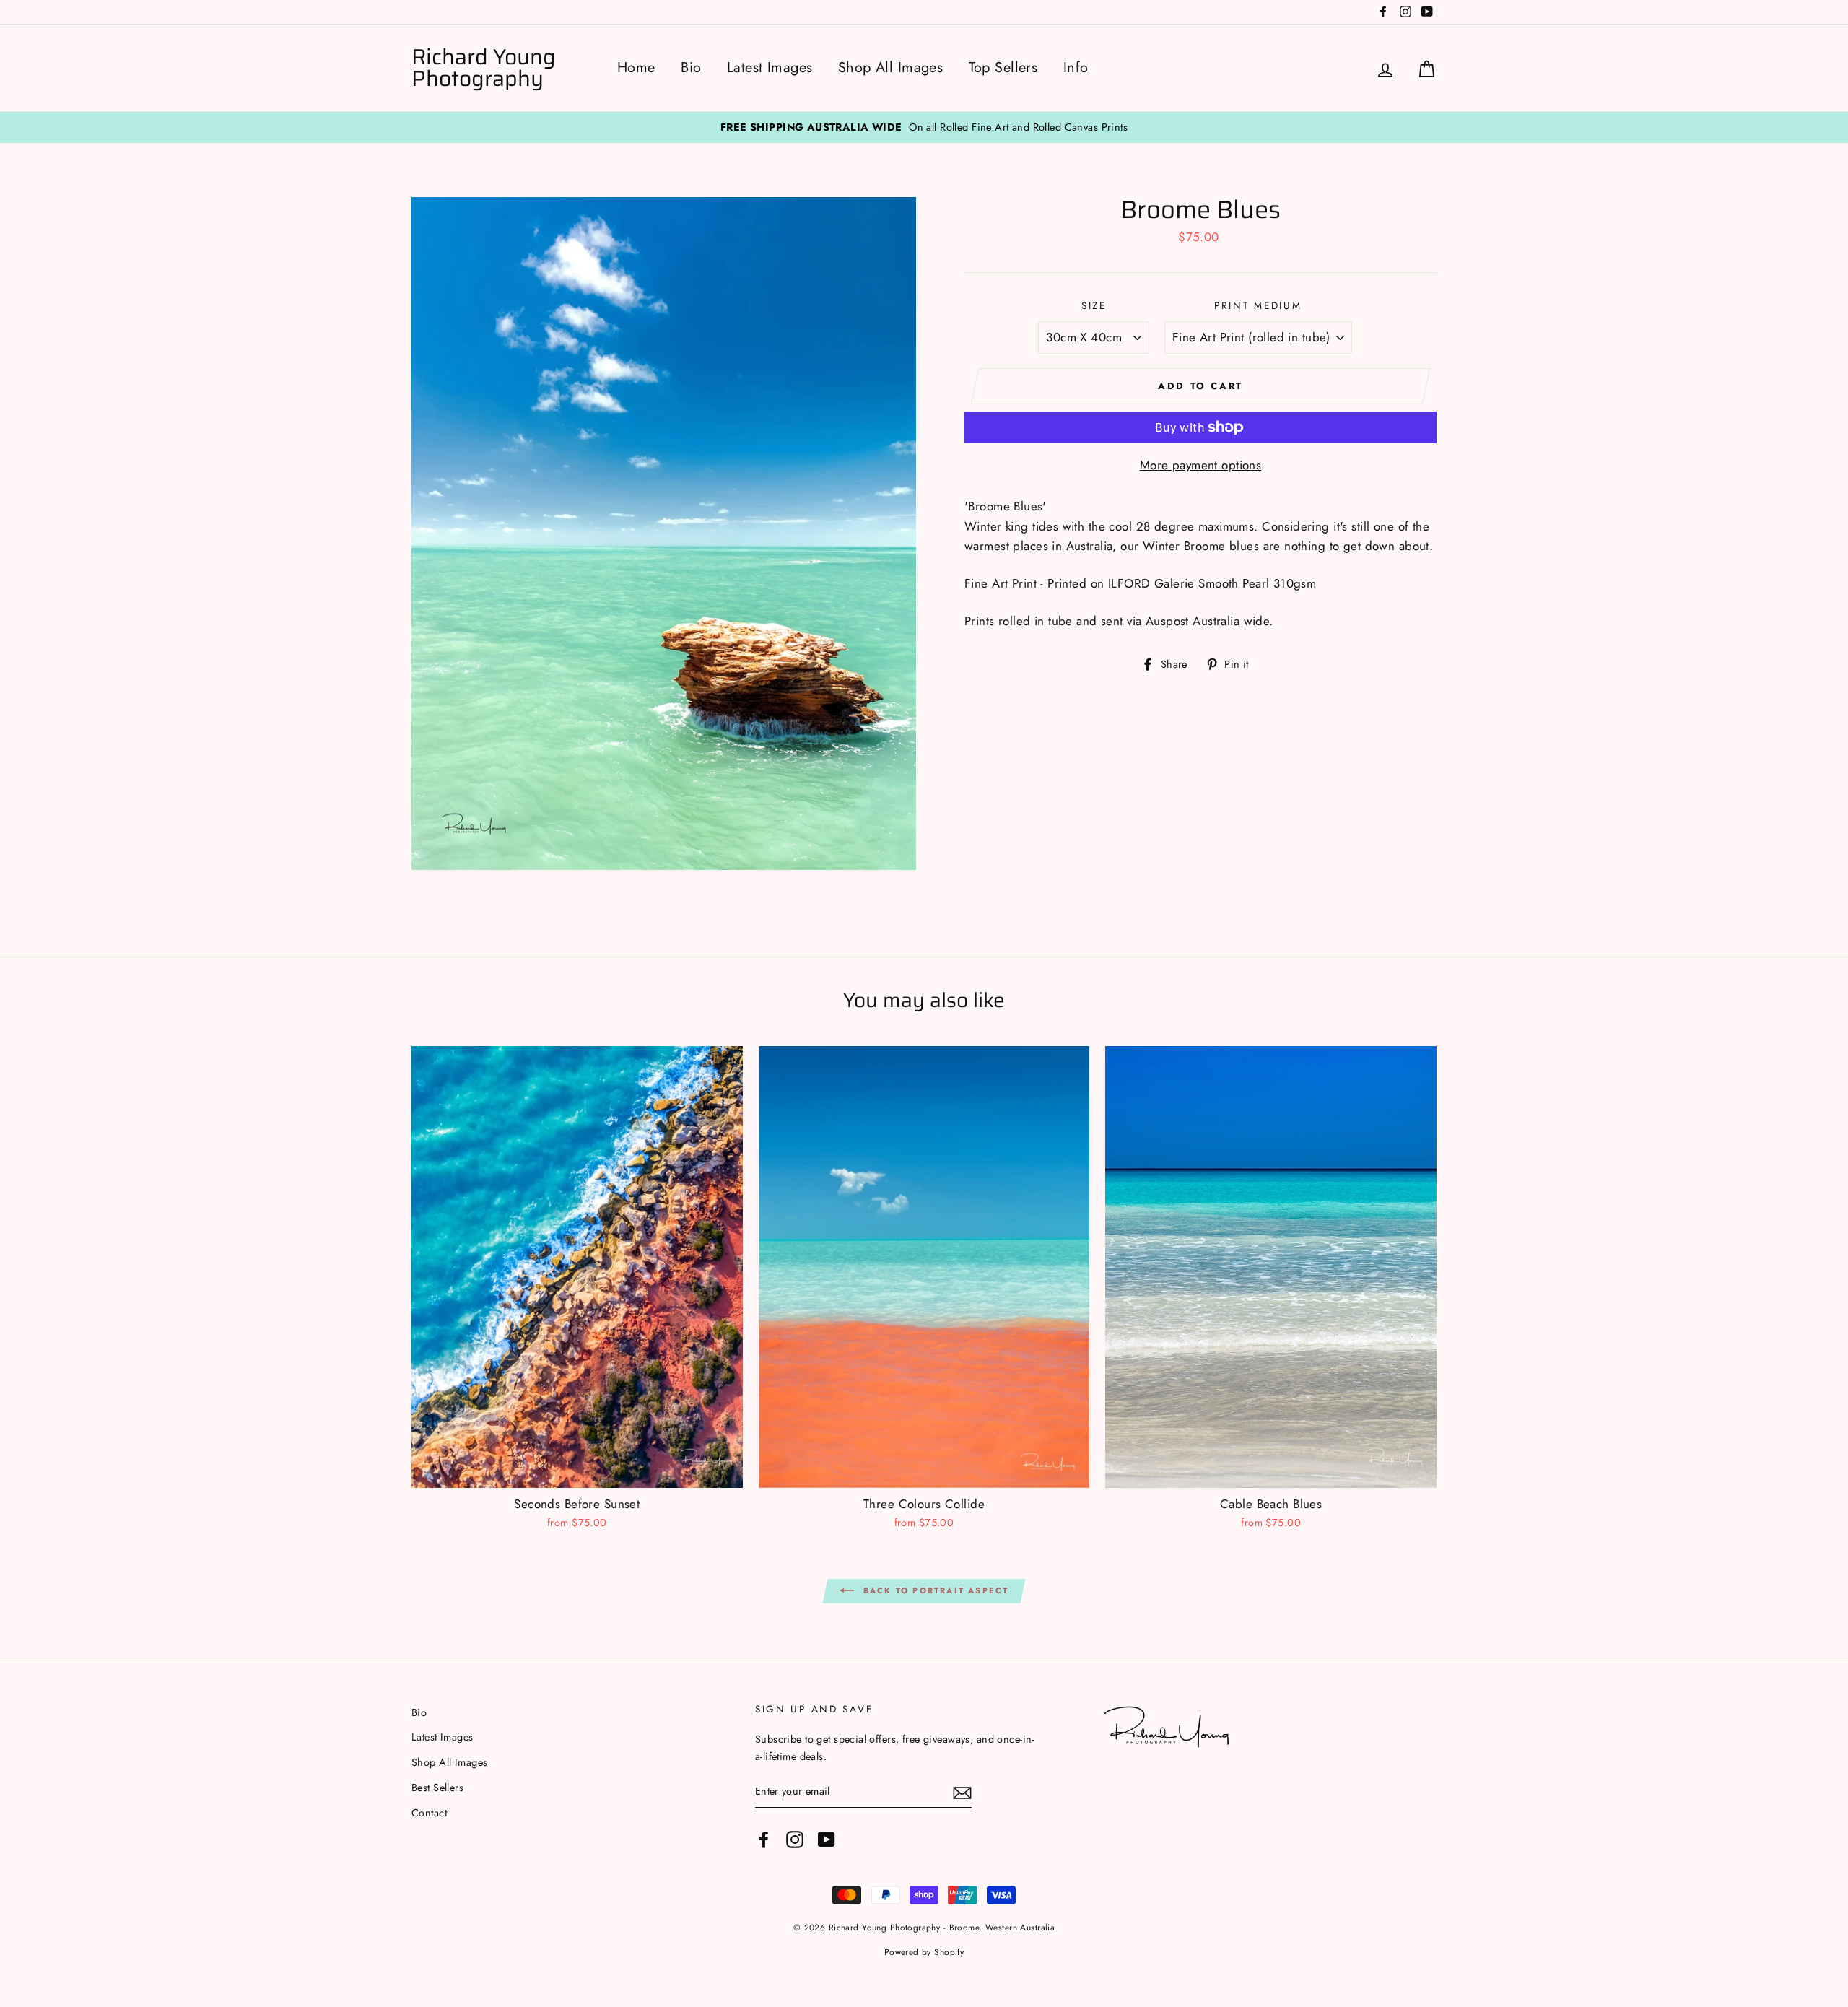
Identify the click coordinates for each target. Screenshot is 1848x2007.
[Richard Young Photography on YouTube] (827, 1839)
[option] (924, 127)
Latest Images (770, 68)
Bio (691, 68)
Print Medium (1258, 305)
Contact (429, 1813)
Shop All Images (890, 68)
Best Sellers (437, 1788)
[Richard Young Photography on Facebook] (764, 1839)
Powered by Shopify (924, 1952)
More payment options (1201, 465)
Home (636, 68)
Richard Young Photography (484, 68)
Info (1076, 68)
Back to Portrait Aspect (934, 1590)
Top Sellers (1003, 68)
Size (1094, 305)
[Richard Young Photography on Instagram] (795, 1839)
